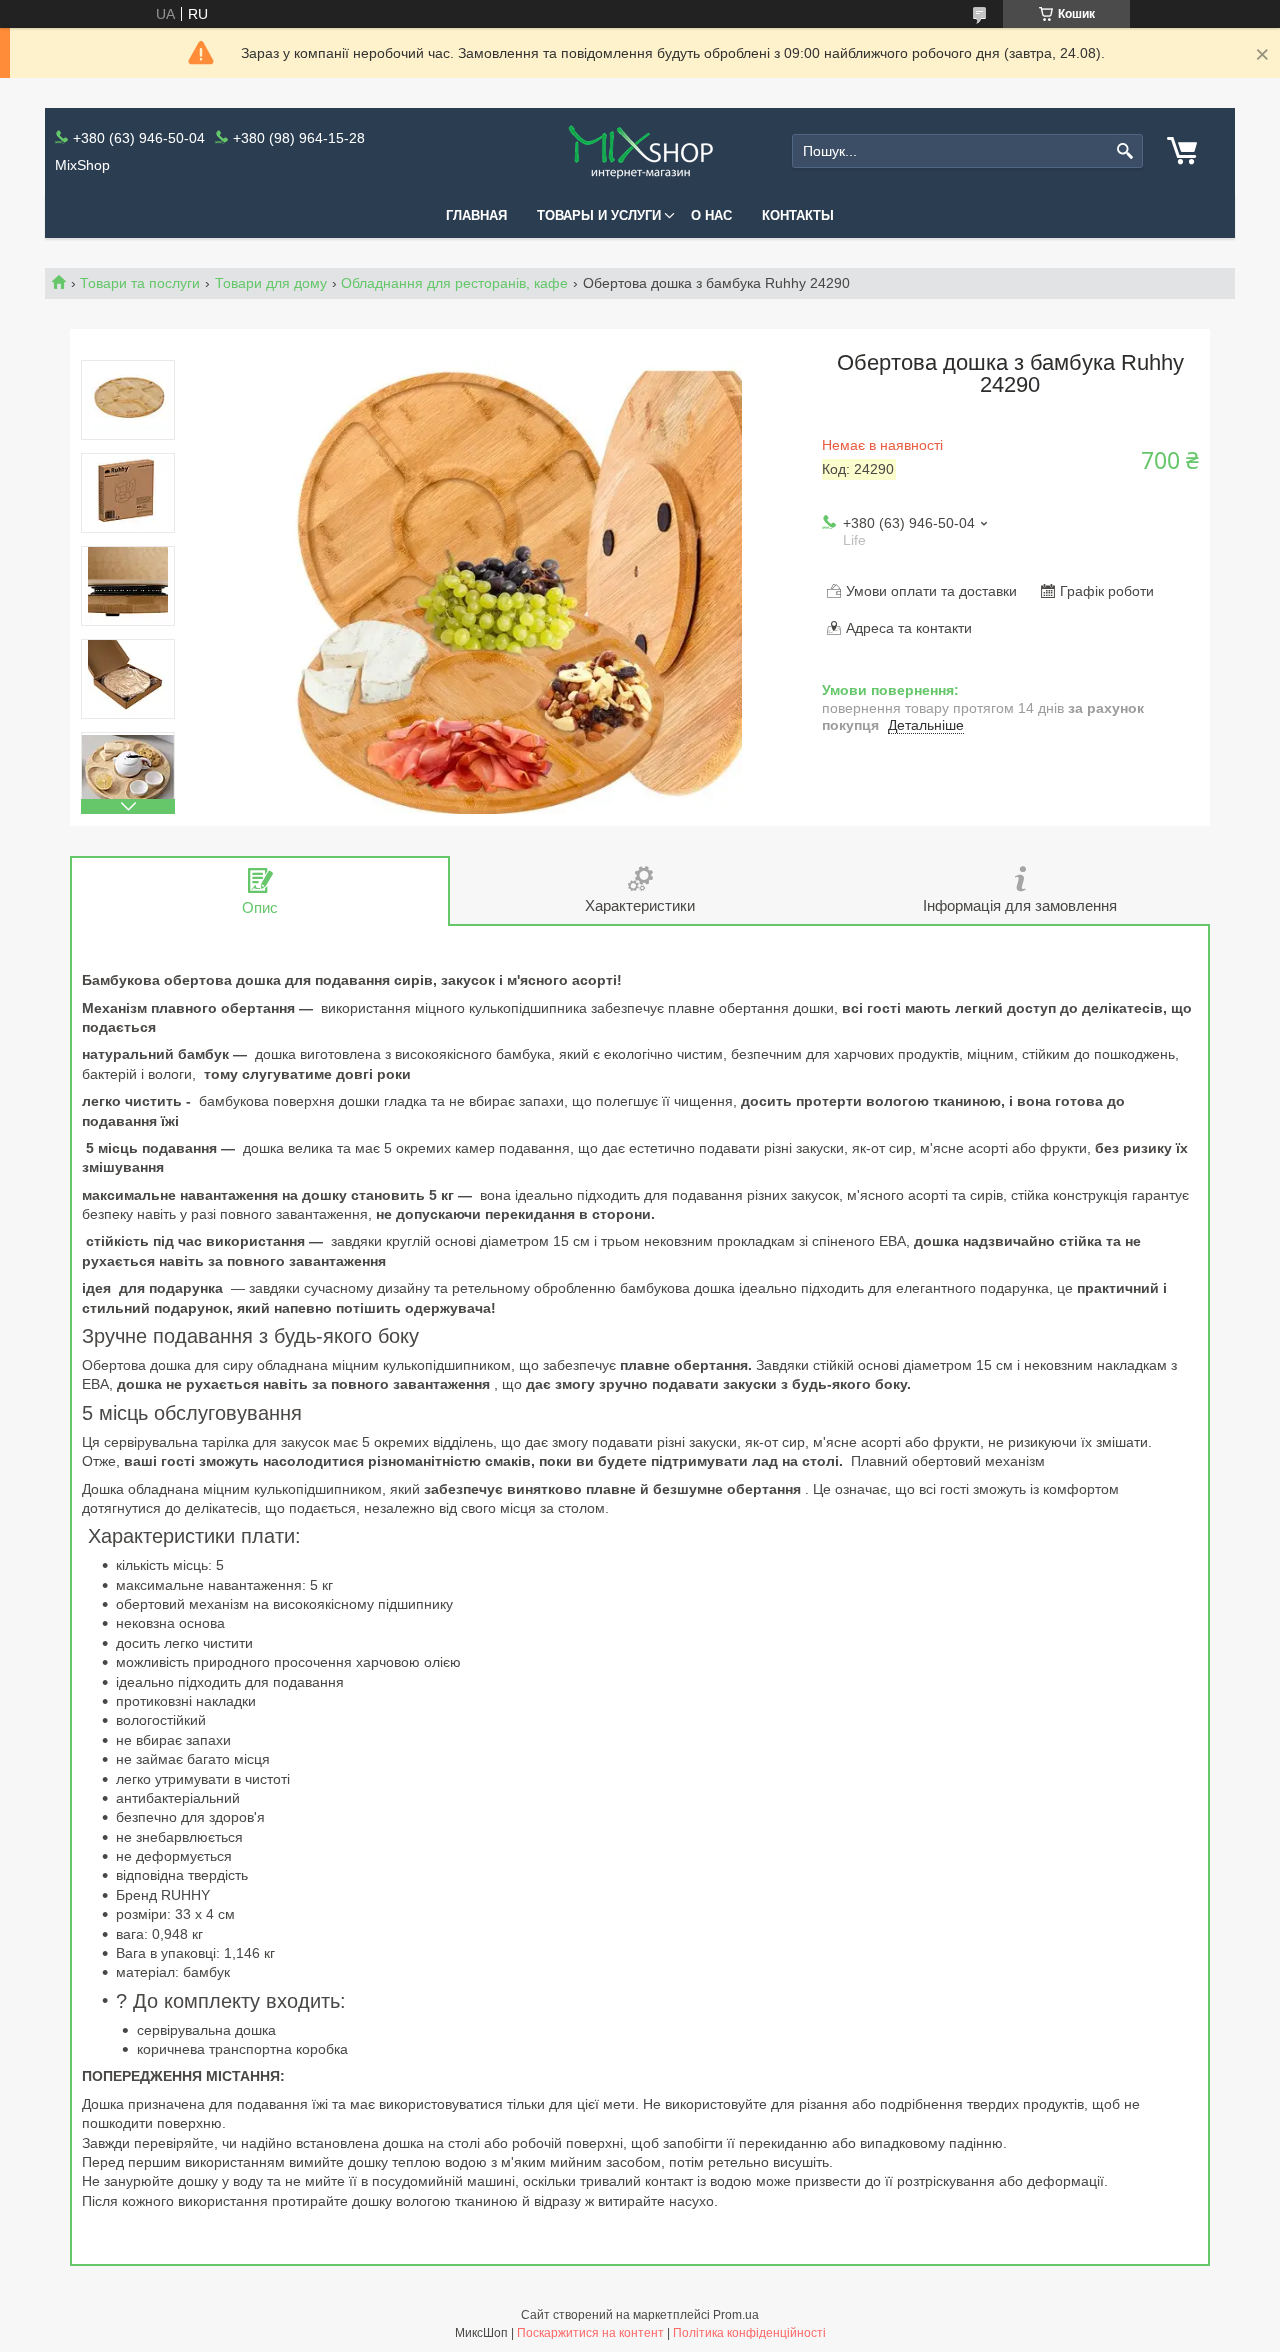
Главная (476, 215)
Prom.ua (736, 2315)
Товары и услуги (599, 215)
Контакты (798, 215)
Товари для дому (271, 283)
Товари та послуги (140, 283)
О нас (711, 215)
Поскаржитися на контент (590, 2333)
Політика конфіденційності (749, 2333)
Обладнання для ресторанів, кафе (454, 283)
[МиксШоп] (640, 151)
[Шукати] (1125, 151)
